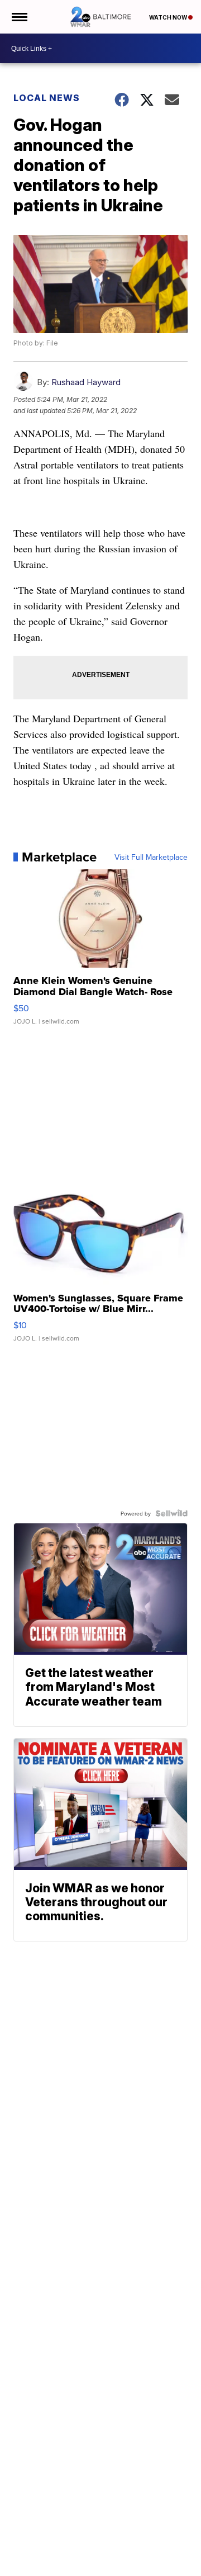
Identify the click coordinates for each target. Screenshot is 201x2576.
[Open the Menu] (19, 17)
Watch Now (169, 17)
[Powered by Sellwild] (171, 1513)
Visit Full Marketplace (151, 857)
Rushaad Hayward (86, 382)
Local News (47, 98)
